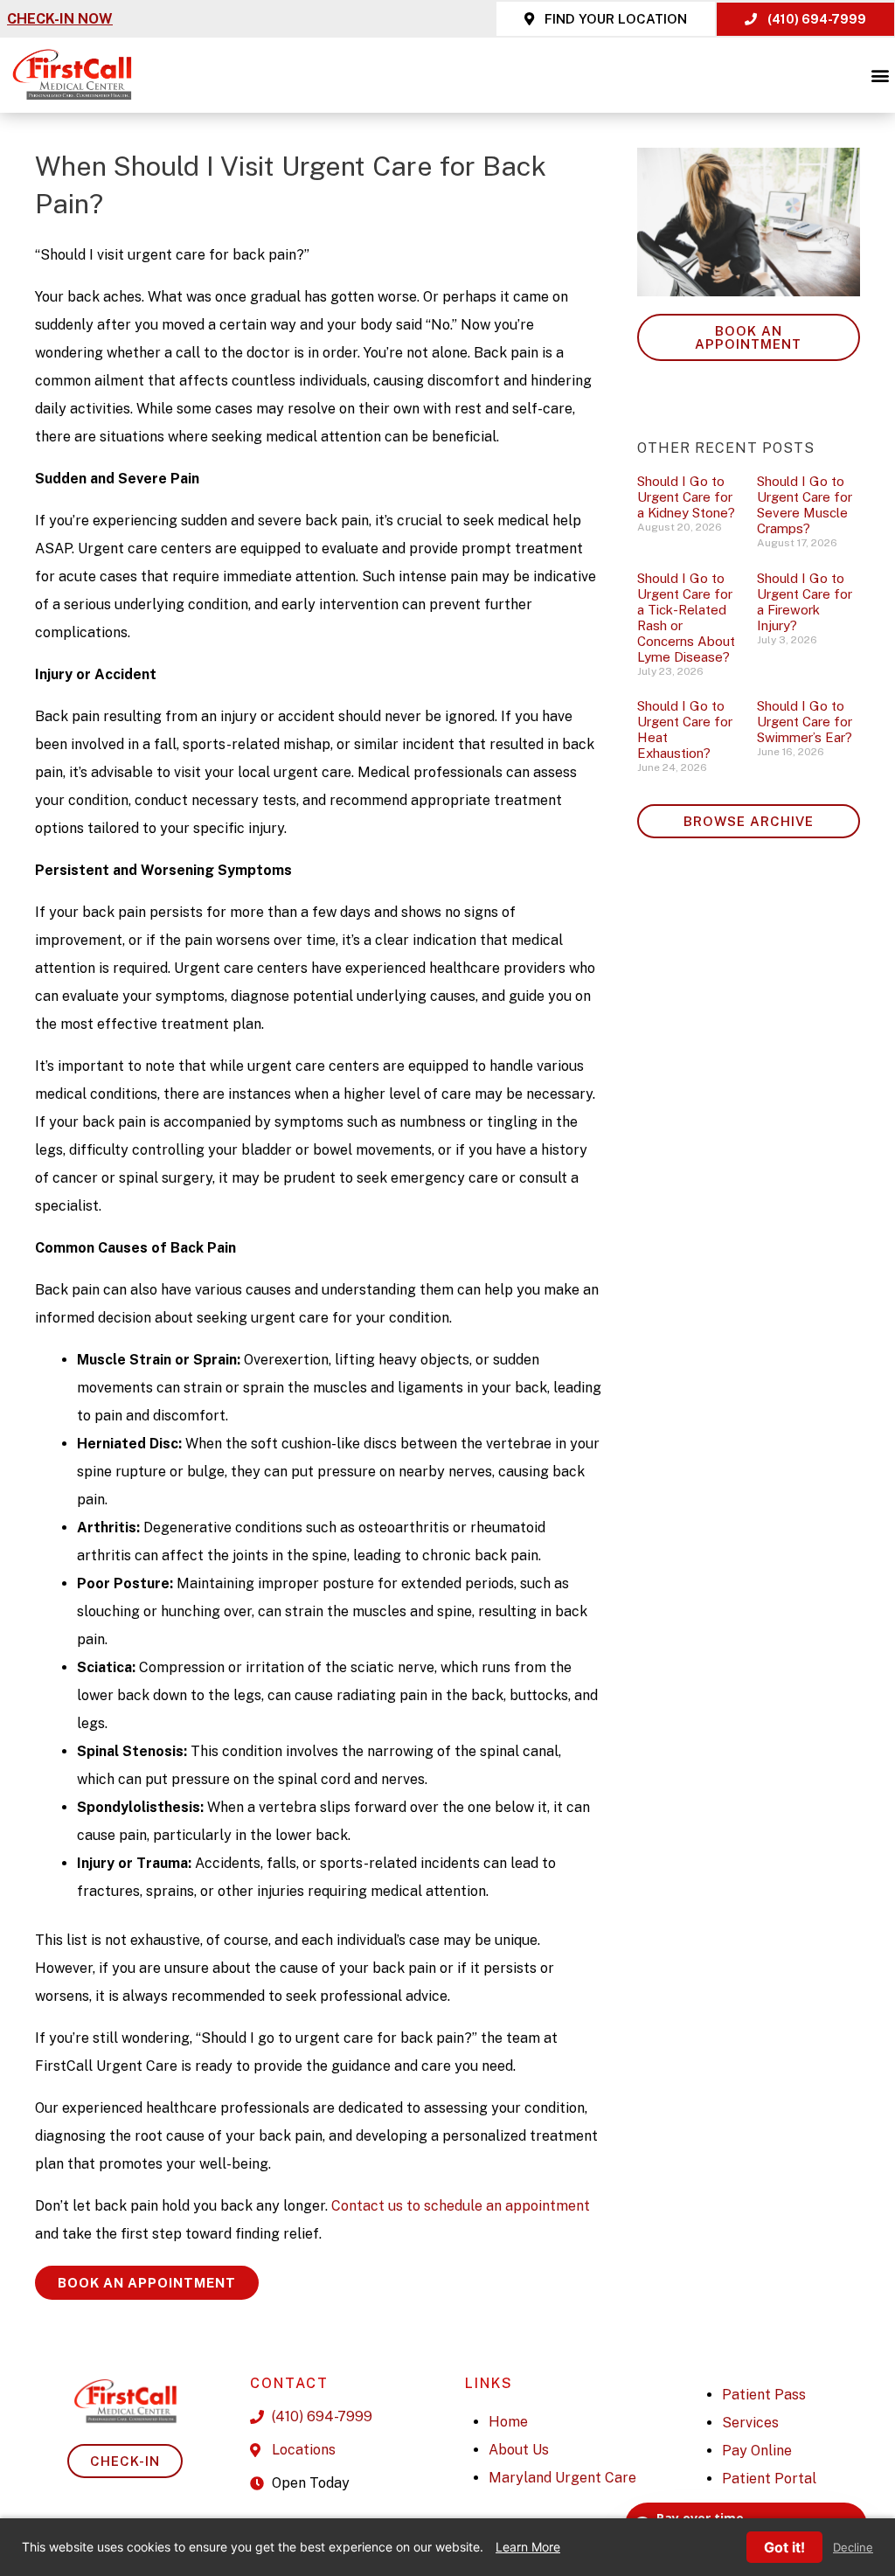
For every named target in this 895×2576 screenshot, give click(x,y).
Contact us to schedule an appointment (461, 2206)
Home (508, 2422)
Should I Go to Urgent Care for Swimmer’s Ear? (805, 722)
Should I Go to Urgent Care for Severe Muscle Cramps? (805, 505)
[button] (881, 75)
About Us (519, 2450)
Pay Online (757, 2451)
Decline (853, 2548)
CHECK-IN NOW (60, 19)
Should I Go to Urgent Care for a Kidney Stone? (686, 497)
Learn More (528, 2547)
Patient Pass (764, 2395)
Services (750, 2423)
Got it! (784, 2547)
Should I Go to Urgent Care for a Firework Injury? (805, 602)
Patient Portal (769, 2479)
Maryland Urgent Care (562, 2478)
